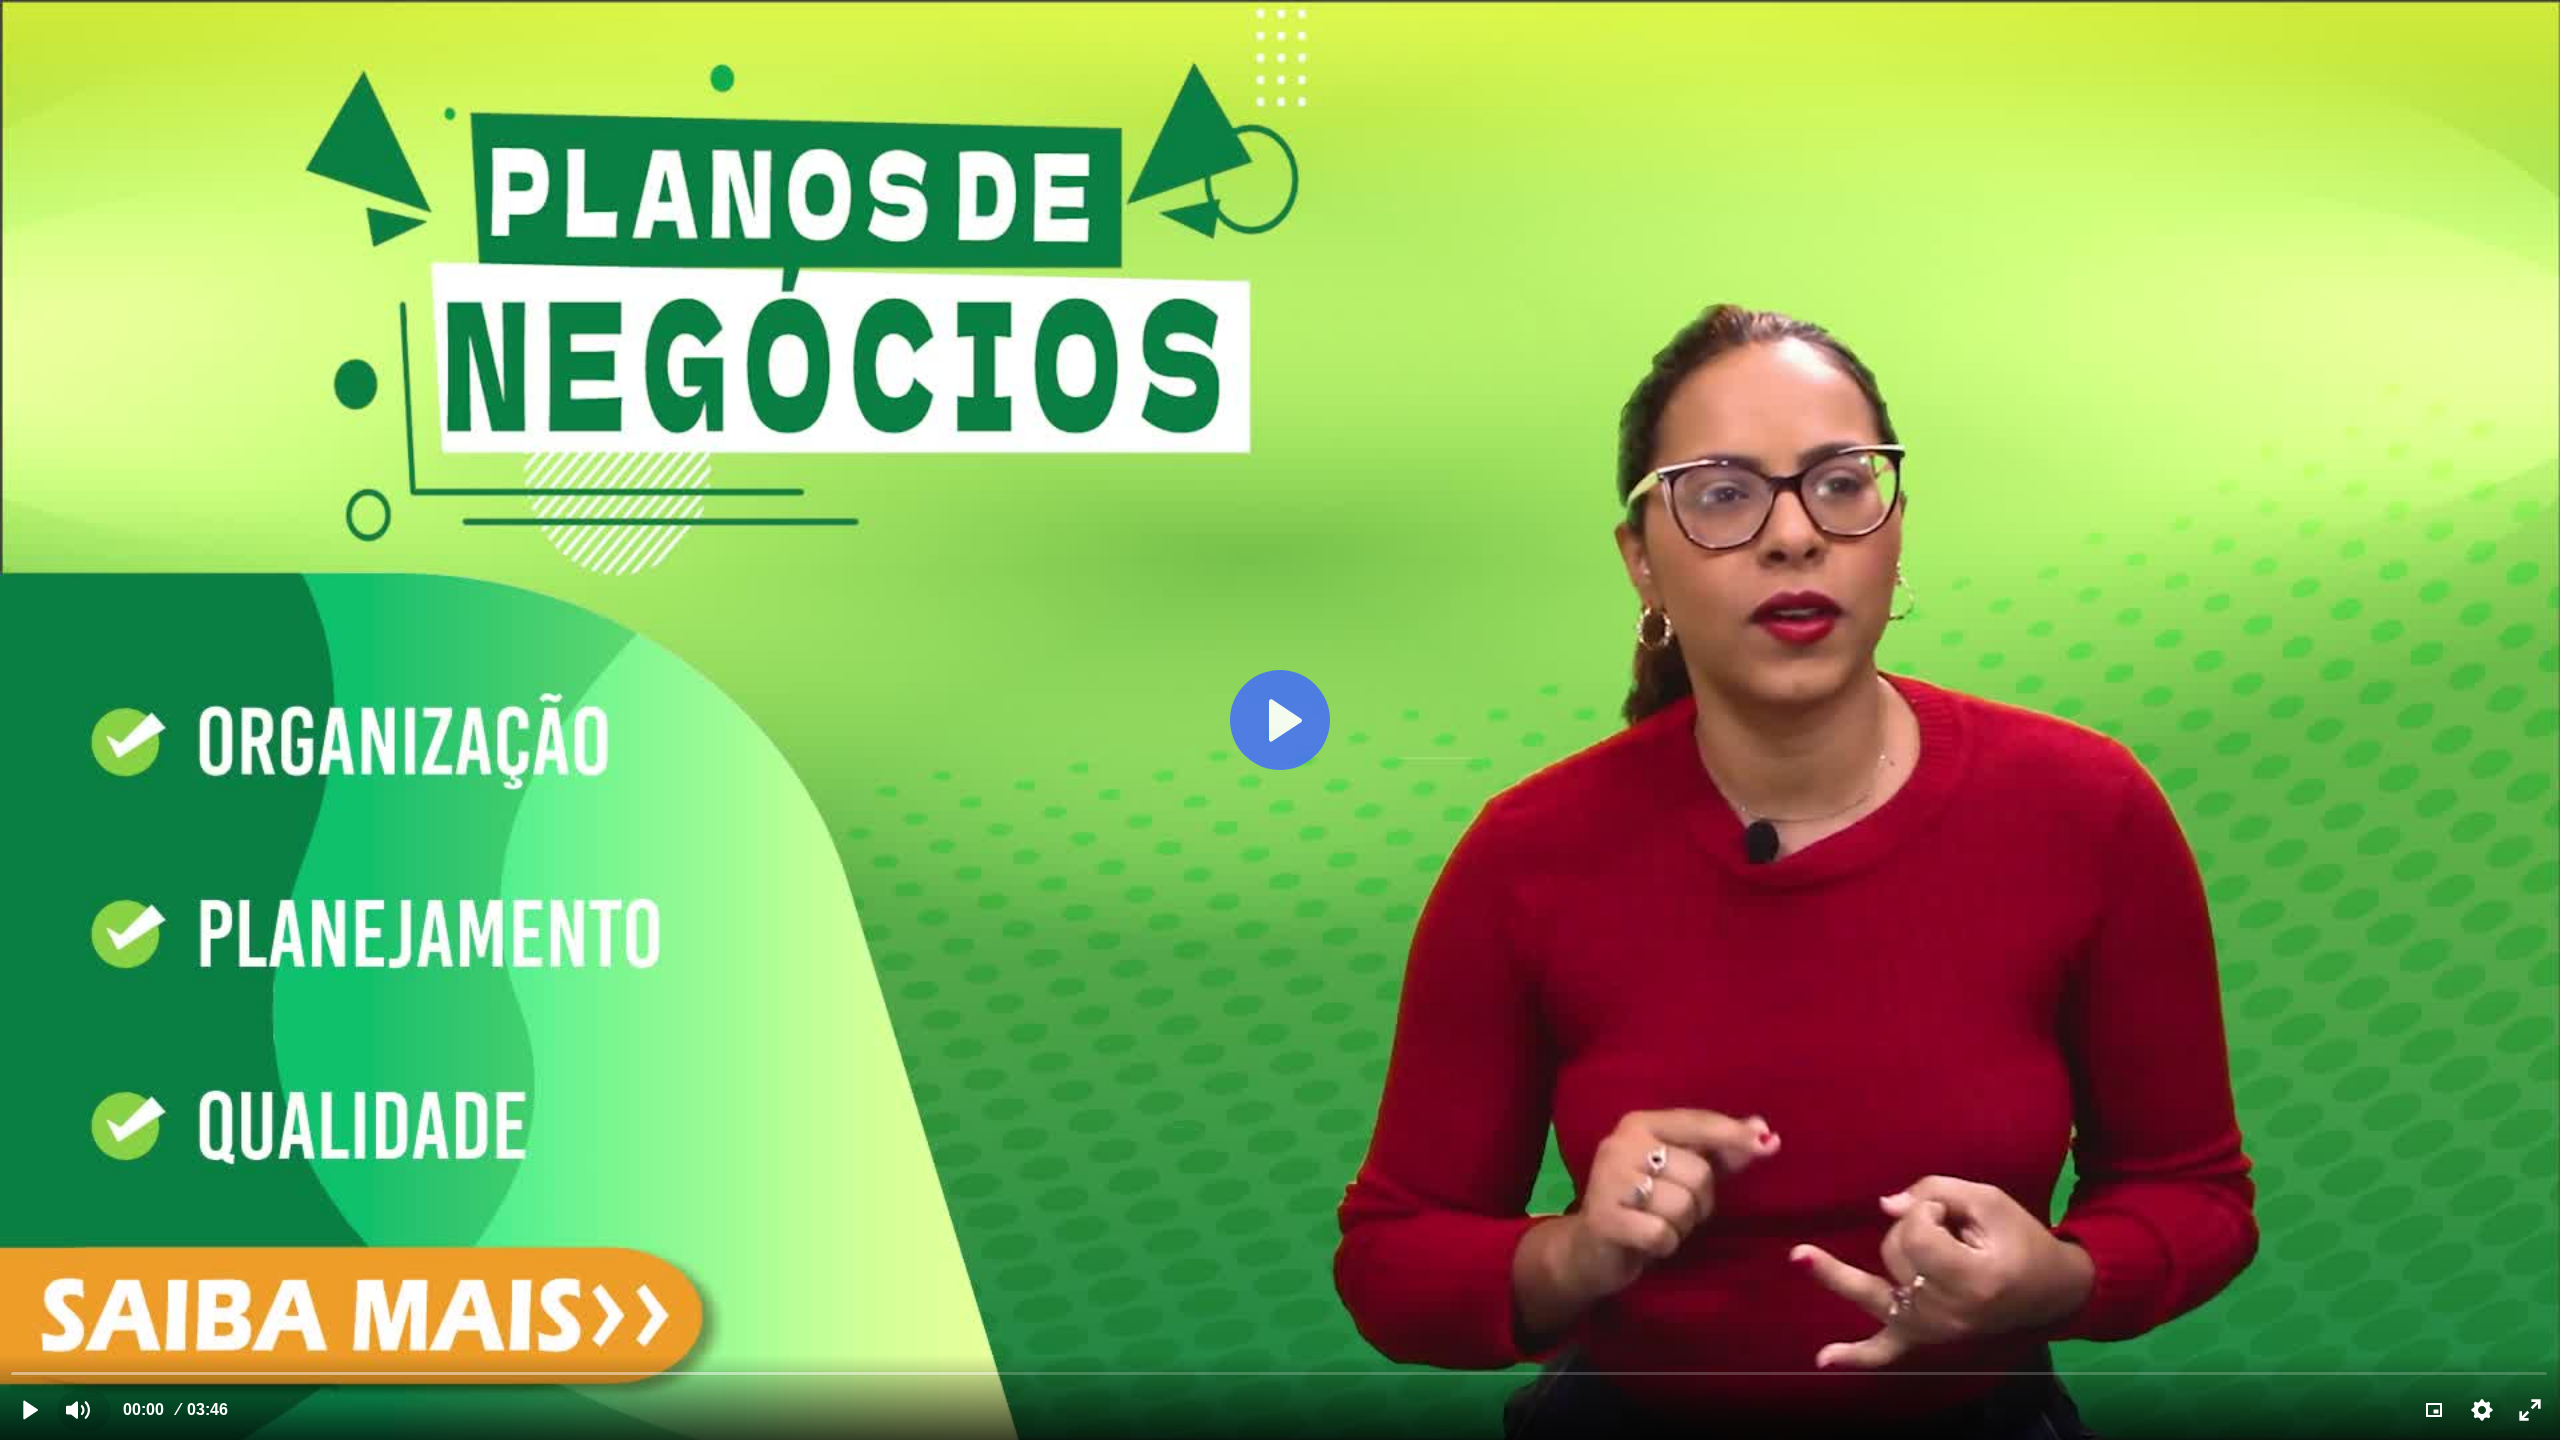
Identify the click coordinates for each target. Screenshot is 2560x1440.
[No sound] (78, 1410)
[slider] (1279, 1372)
